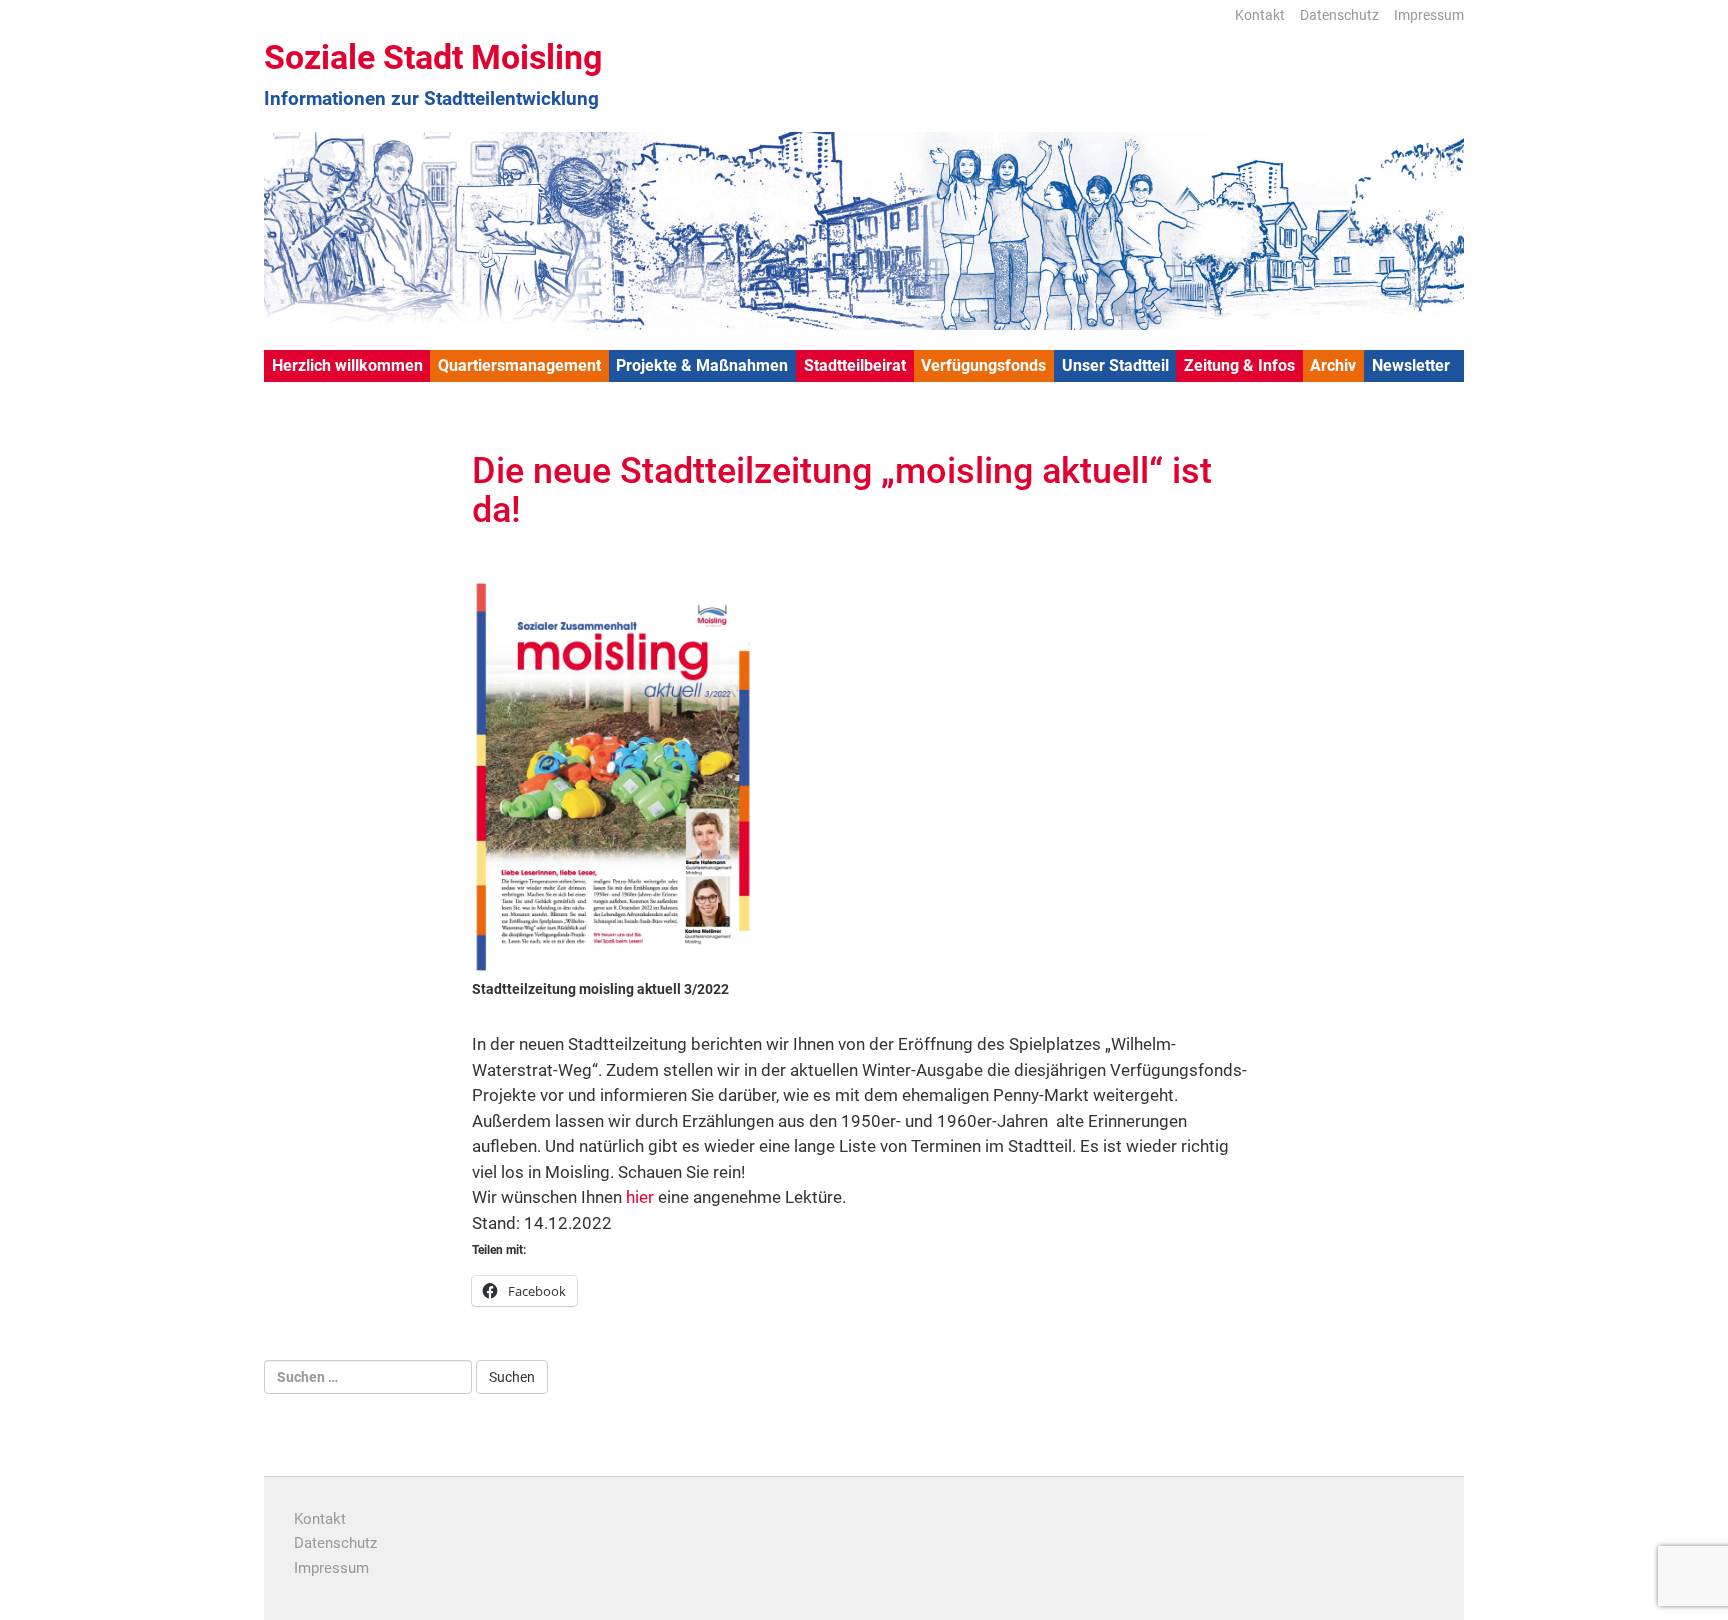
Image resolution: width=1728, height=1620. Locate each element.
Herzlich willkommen (347, 365)
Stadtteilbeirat (855, 365)
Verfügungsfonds (983, 365)
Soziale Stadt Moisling (433, 57)
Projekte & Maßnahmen (702, 365)
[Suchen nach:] (368, 1377)
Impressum (1429, 15)
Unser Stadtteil (1115, 365)
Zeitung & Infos (1239, 365)
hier (640, 1197)
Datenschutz (1339, 15)
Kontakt (1260, 15)
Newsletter (1411, 365)
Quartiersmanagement (519, 365)
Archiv (1333, 365)
